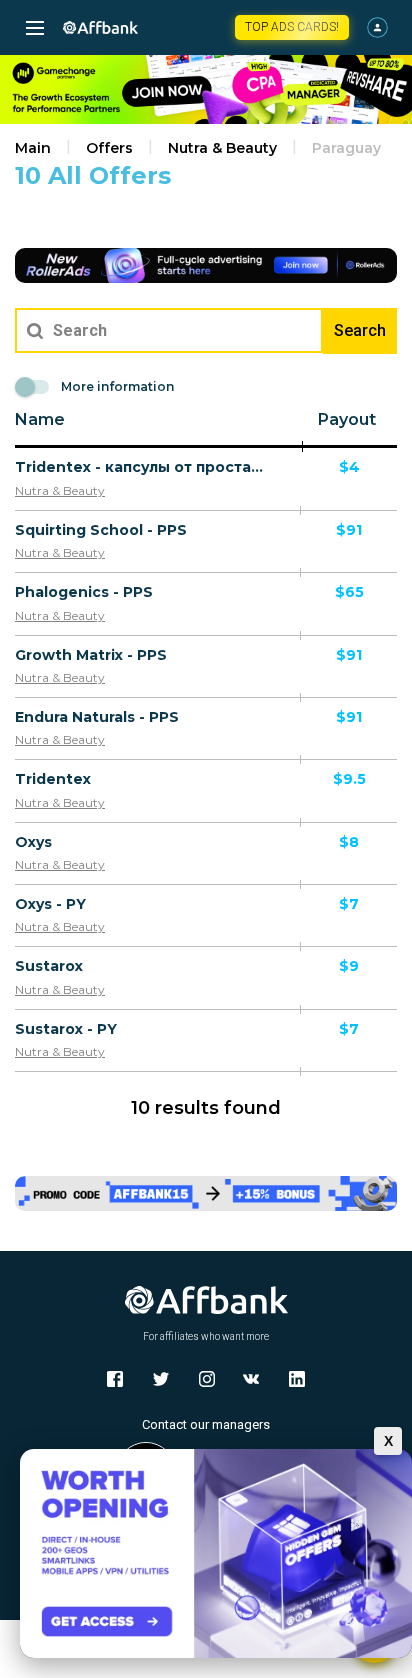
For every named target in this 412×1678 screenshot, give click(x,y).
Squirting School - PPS (101, 530)
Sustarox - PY (66, 1029)
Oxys (33, 842)
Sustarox (49, 966)
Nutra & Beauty (222, 148)
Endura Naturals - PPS (97, 717)
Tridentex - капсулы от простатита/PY (139, 467)
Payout (347, 419)
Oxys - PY (50, 904)
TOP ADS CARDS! (292, 27)
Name (40, 419)
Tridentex (53, 779)
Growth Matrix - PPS (91, 655)
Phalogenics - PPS (84, 592)
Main (33, 148)
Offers (109, 148)
